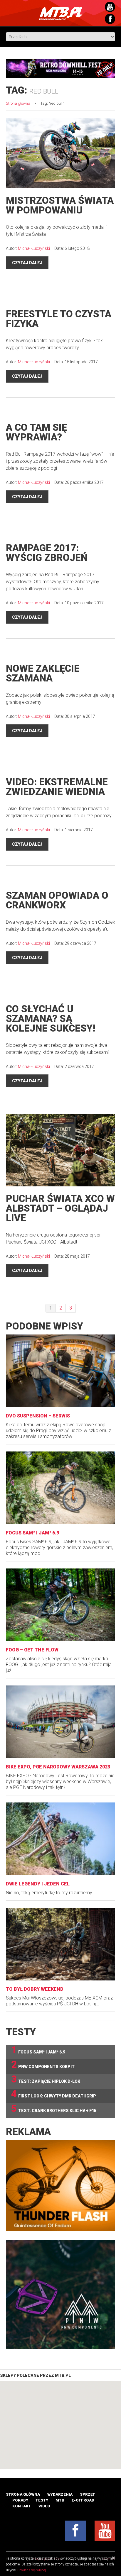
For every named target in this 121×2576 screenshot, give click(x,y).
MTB (60, 2500)
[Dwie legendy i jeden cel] (60, 1839)
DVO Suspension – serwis (38, 1416)
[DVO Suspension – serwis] (60, 1371)
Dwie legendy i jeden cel (38, 1884)
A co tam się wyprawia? (36, 432)
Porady (20, 2500)
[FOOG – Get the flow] (60, 1605)
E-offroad (83, 2500)
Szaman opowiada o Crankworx (57, 900)
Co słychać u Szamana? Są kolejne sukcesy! (51, 1019)
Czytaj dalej (27, 263)
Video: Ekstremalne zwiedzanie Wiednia (57, 787)
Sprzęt (88, 2494)
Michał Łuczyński (34, 248)
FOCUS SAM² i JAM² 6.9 (32, 1533)
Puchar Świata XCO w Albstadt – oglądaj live (60, 1208)
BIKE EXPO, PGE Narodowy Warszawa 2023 (58, 1767)
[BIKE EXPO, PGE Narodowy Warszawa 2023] (60, 1722)
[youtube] (105, 2531)
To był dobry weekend (35, 1989)
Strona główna (18, 103)
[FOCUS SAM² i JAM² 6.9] (60, 1488)
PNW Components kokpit (43, 2065)
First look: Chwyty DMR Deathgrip (54, 2094)
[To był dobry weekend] (60, 1944)
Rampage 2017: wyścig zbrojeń (47, 553)
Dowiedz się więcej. (32, 2570)
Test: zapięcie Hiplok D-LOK (46, 2079)
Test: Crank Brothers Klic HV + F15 (54, 2109)
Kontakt (22, 2506)
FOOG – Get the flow (32, 1650)
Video (44, 2506)
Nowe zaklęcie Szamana (43, 673)
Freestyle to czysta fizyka (59, 319)
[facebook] (75, 2531)
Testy (42, 2500)
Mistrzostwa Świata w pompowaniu (60, 205)
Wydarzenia (60, 2494)
